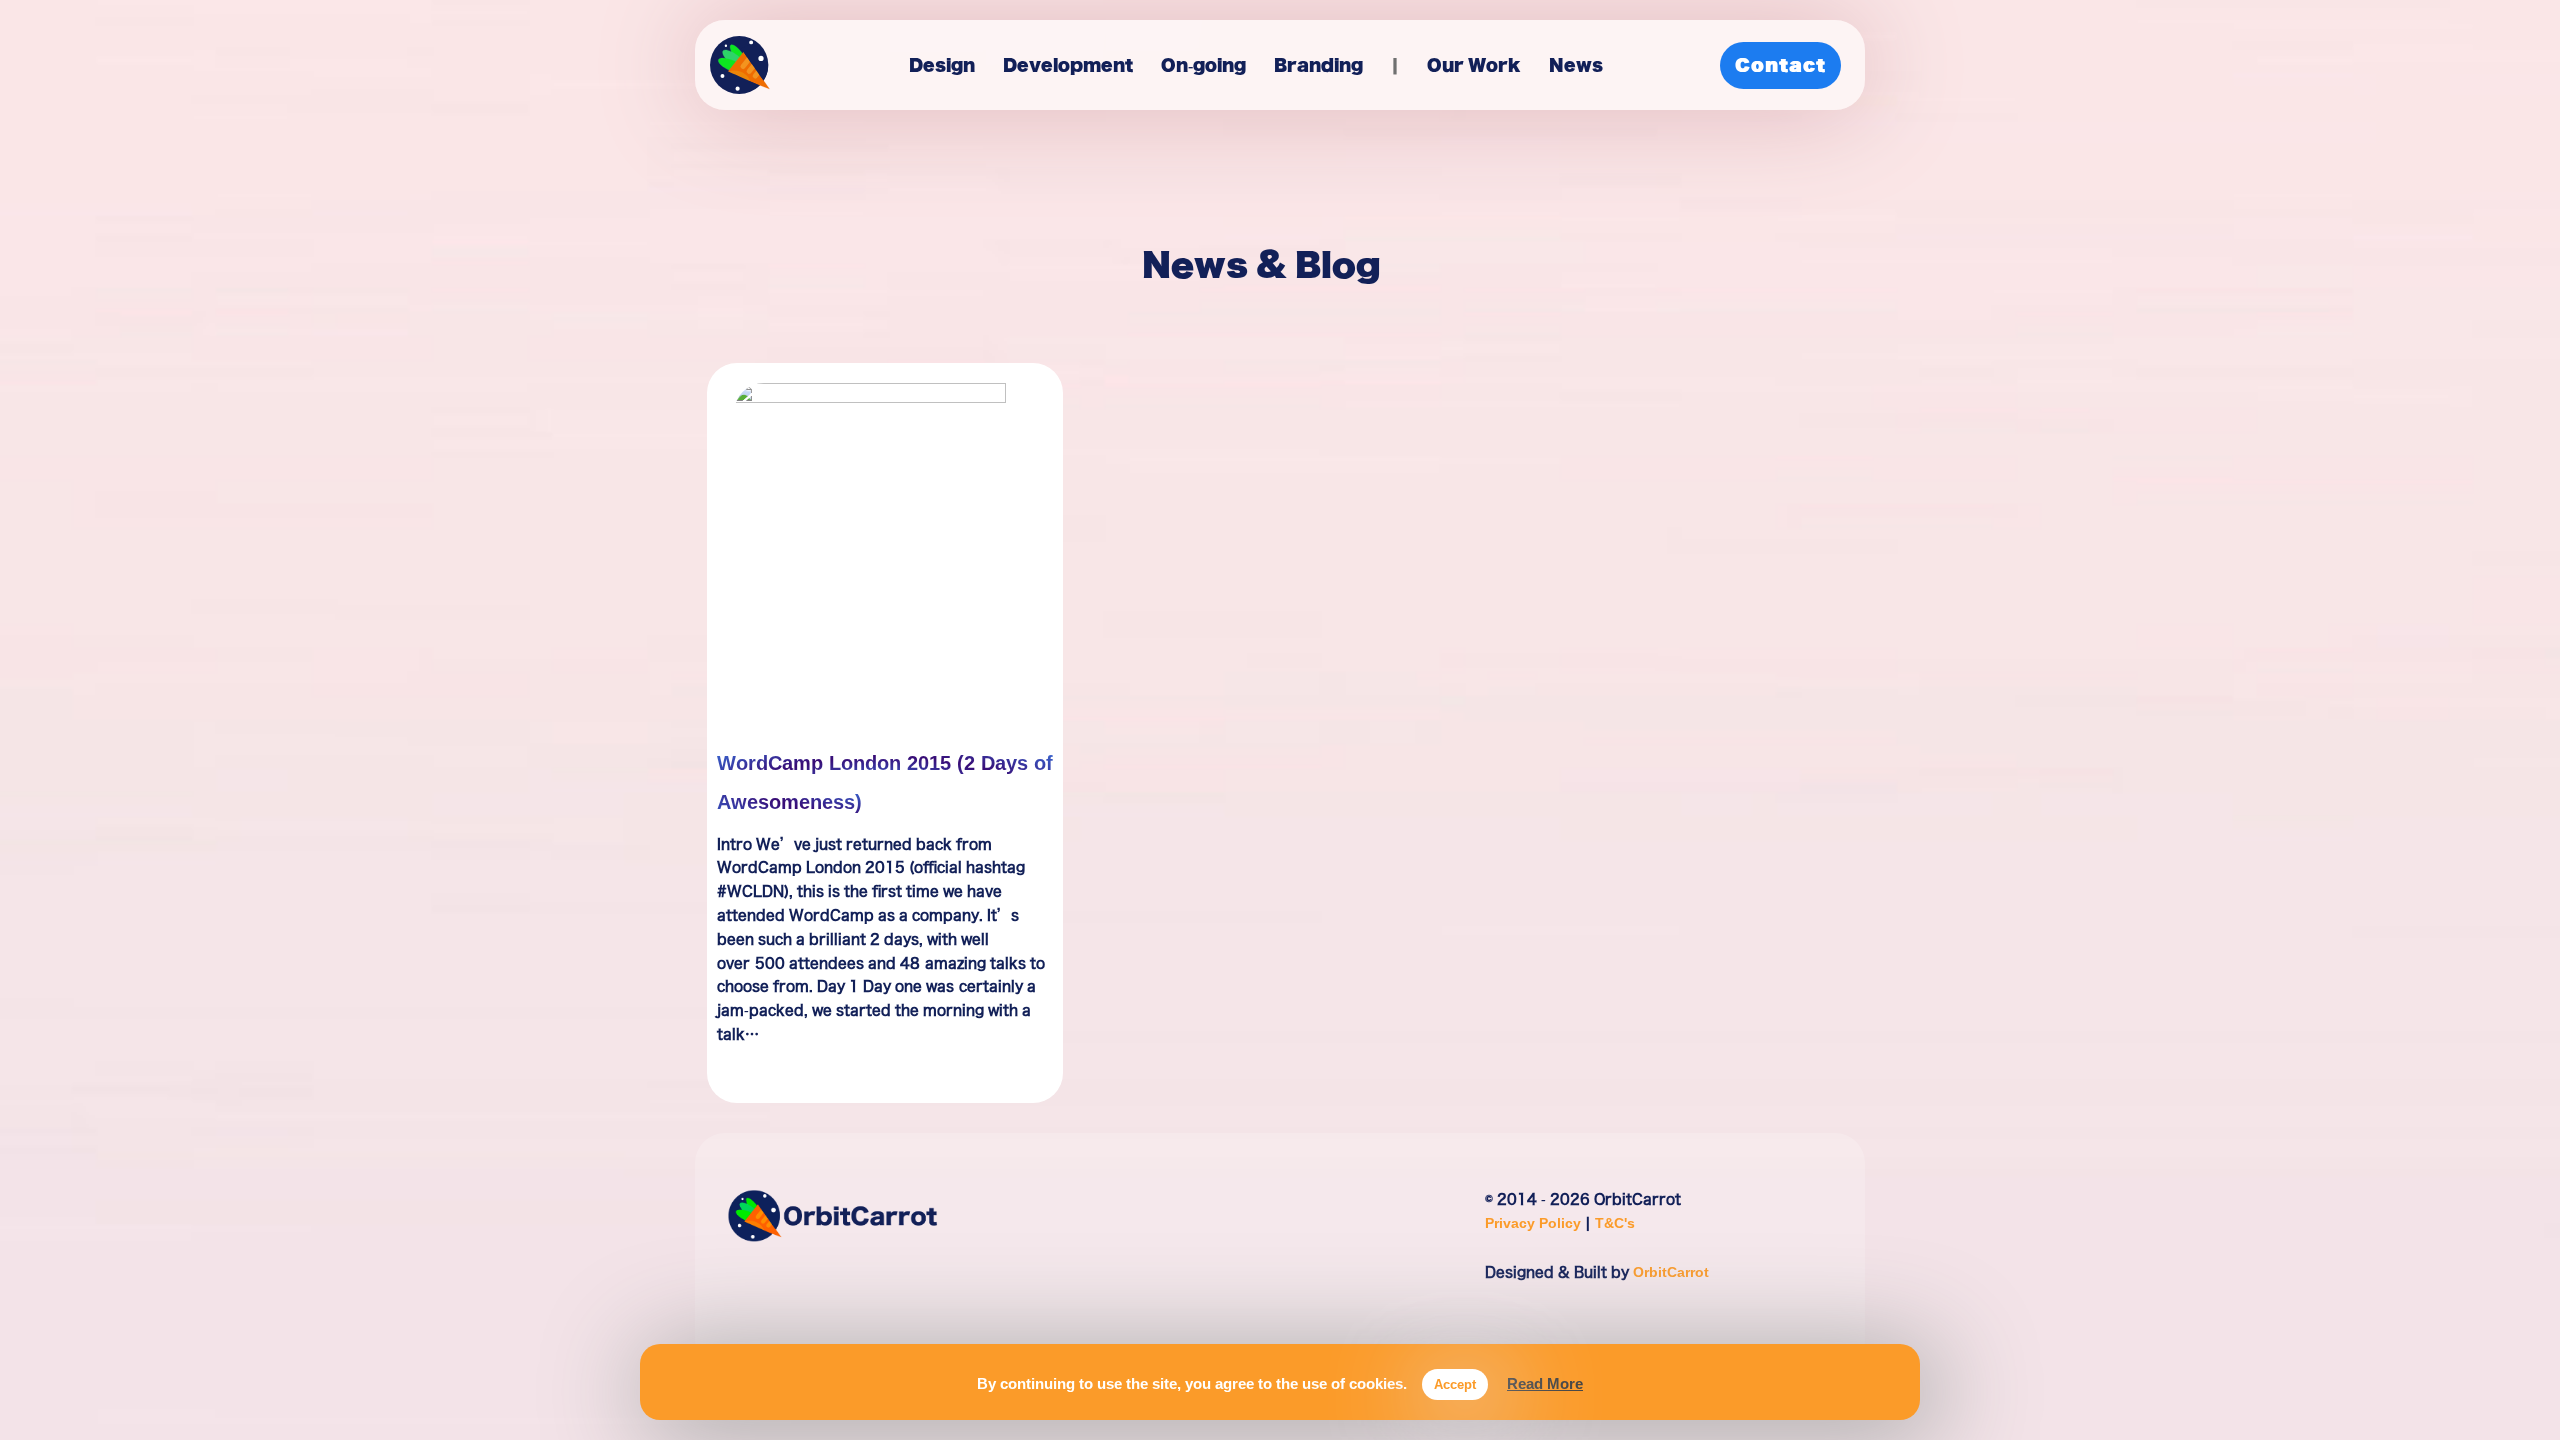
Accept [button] (1455, 1384)
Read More (1545, 1383)
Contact (1780, 65)
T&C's (1615, 1222)
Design (942, 65)
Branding (1318, 65)
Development (1068, 65)
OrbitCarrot (1671, 1271)
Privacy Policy (1535, 1222)
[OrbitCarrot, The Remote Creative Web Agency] (740, 70)
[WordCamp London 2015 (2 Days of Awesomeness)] (884, 537)
